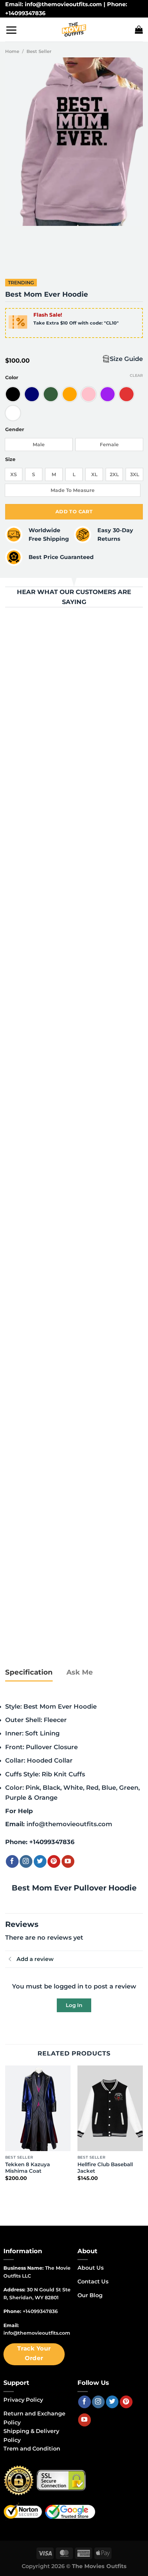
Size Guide (126, 359)
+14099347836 (52, 1842)
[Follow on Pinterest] (54, 1861)
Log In (74, 2005)
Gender (15, 430)
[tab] (29, 1673)
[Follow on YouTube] (68, 1861)
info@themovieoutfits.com (69, 1824)
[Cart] (139, 30)
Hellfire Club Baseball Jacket (105, 2168)
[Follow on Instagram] (26, 1861)
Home (12, 51)
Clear (136, 375)
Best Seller (39, 51)
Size (10, 459)
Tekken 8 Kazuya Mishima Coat (28, 2168)
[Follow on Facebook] (12, 1861)
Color (12, 378)
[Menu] (11, 30)
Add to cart (74, 512)
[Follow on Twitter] (40, 1861)
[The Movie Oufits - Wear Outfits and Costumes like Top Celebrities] (74, 30)
